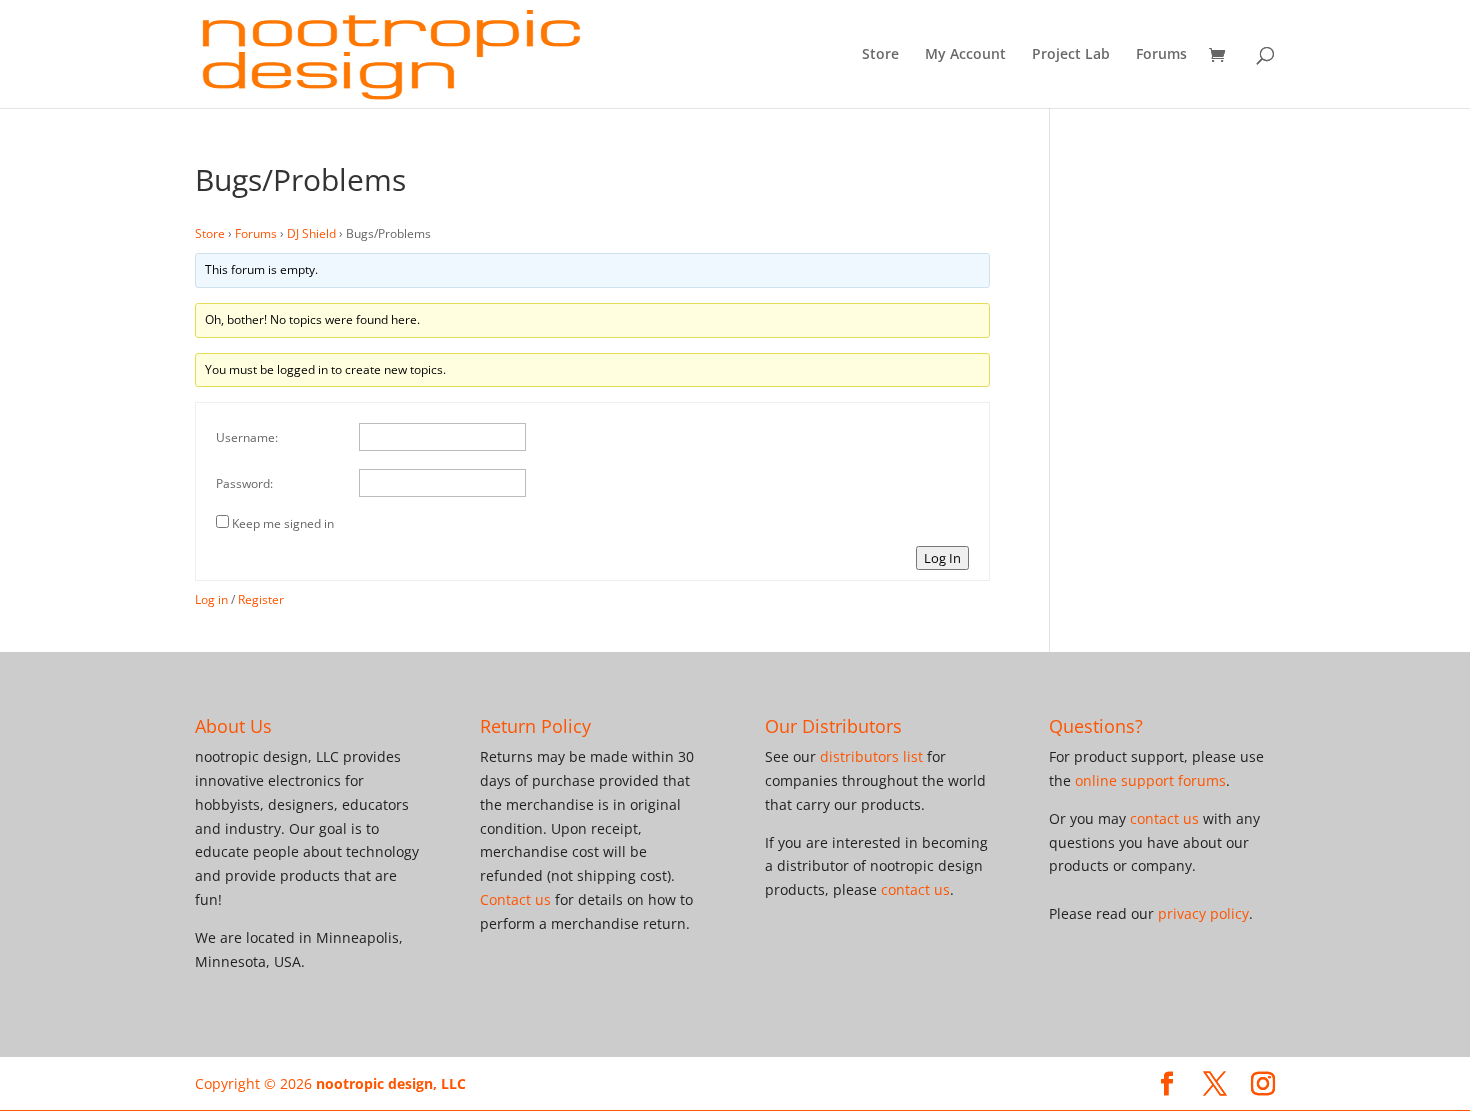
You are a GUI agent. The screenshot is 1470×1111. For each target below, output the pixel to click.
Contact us (515, 899)
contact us (915, 889)
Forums (1161, 55)
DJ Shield (311, 233)
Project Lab (1071, 55)
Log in (211, 599)
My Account (965, 55)
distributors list (871, 756)
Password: (244, 483)
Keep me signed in (283, 523)
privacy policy (1203, 913)
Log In (942, 558)
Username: (247, 437)
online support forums (1150, 780)
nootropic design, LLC (391, 1083)
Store (880, 55)
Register (261, 599)
